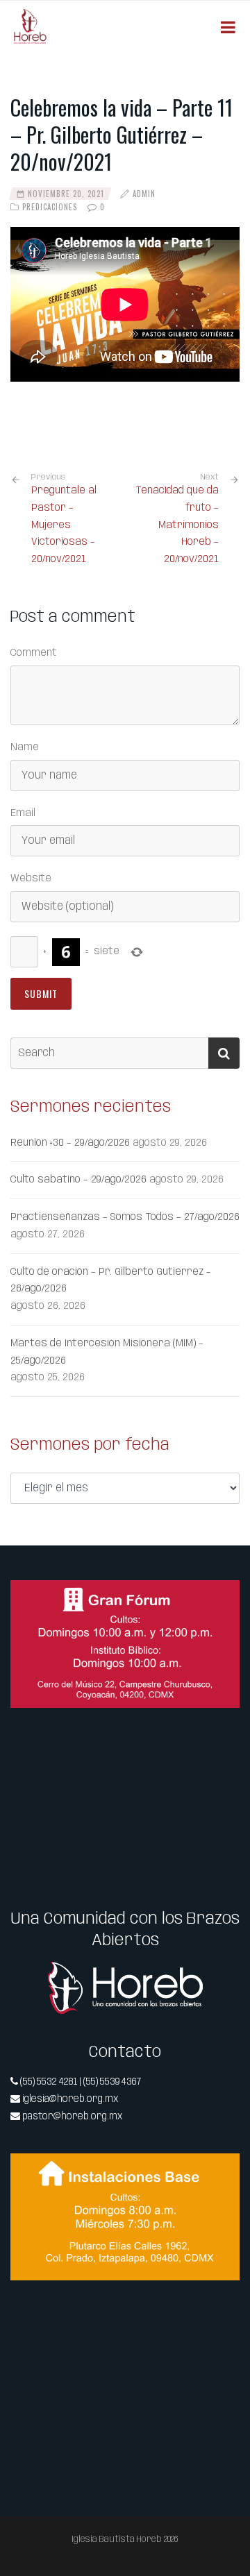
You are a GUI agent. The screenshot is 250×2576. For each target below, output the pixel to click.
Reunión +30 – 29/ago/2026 (70, 1143)
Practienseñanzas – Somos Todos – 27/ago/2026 (125, 1217)
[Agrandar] (222, 1598)
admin (144, 194)
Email (23, 813)
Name (25, 747)
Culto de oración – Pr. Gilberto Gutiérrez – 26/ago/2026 (111, 1281)
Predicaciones (50, 207)
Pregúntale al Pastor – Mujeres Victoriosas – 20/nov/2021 (64, 519)
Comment (34, 653)
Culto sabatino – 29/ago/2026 (78, 1180)
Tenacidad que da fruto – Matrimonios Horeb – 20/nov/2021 (177, 525)
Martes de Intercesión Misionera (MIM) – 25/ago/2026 (107, 1352)
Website (31, 879)
